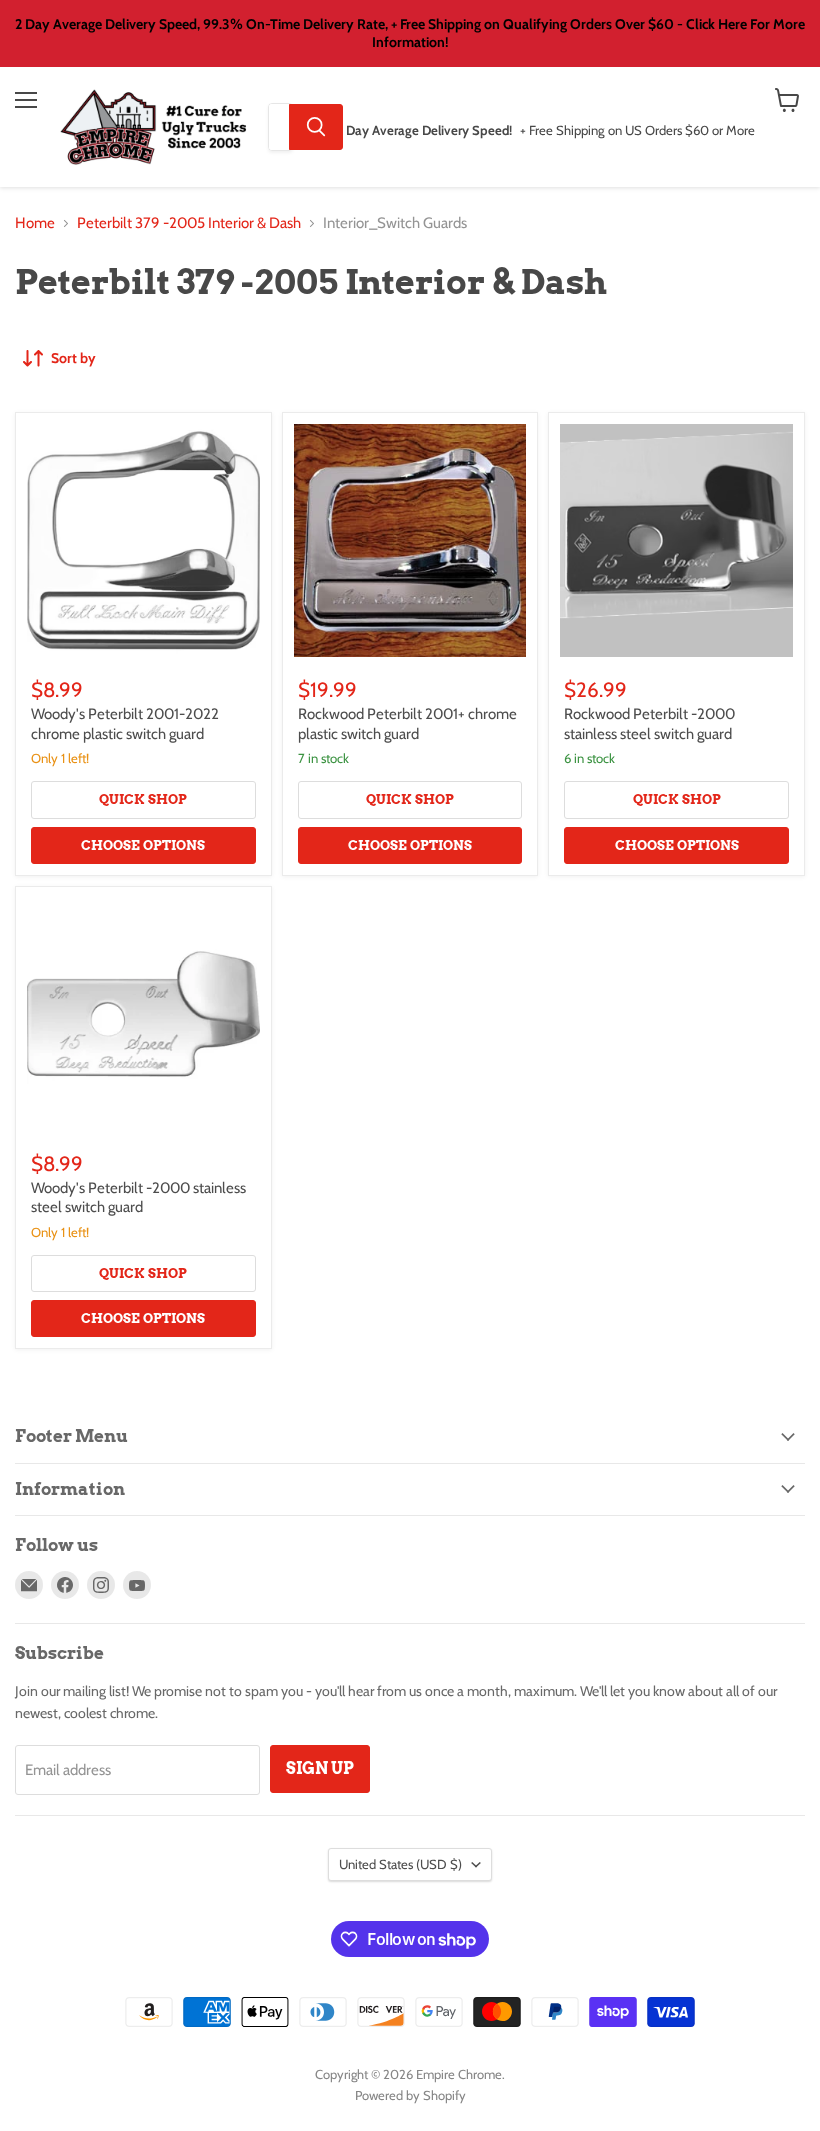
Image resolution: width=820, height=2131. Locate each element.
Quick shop (143, 799)
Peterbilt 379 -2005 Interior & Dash (189, 223)
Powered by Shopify (410, 2095)
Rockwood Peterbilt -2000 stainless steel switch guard (649, 724)
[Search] (316, 127)
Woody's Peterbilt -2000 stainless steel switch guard (138, 1198)
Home (35, 223)
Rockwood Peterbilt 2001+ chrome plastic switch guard (407, 724)
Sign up (320, 1768)
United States (400, 1864)
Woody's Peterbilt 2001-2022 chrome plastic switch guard (125, 724)
